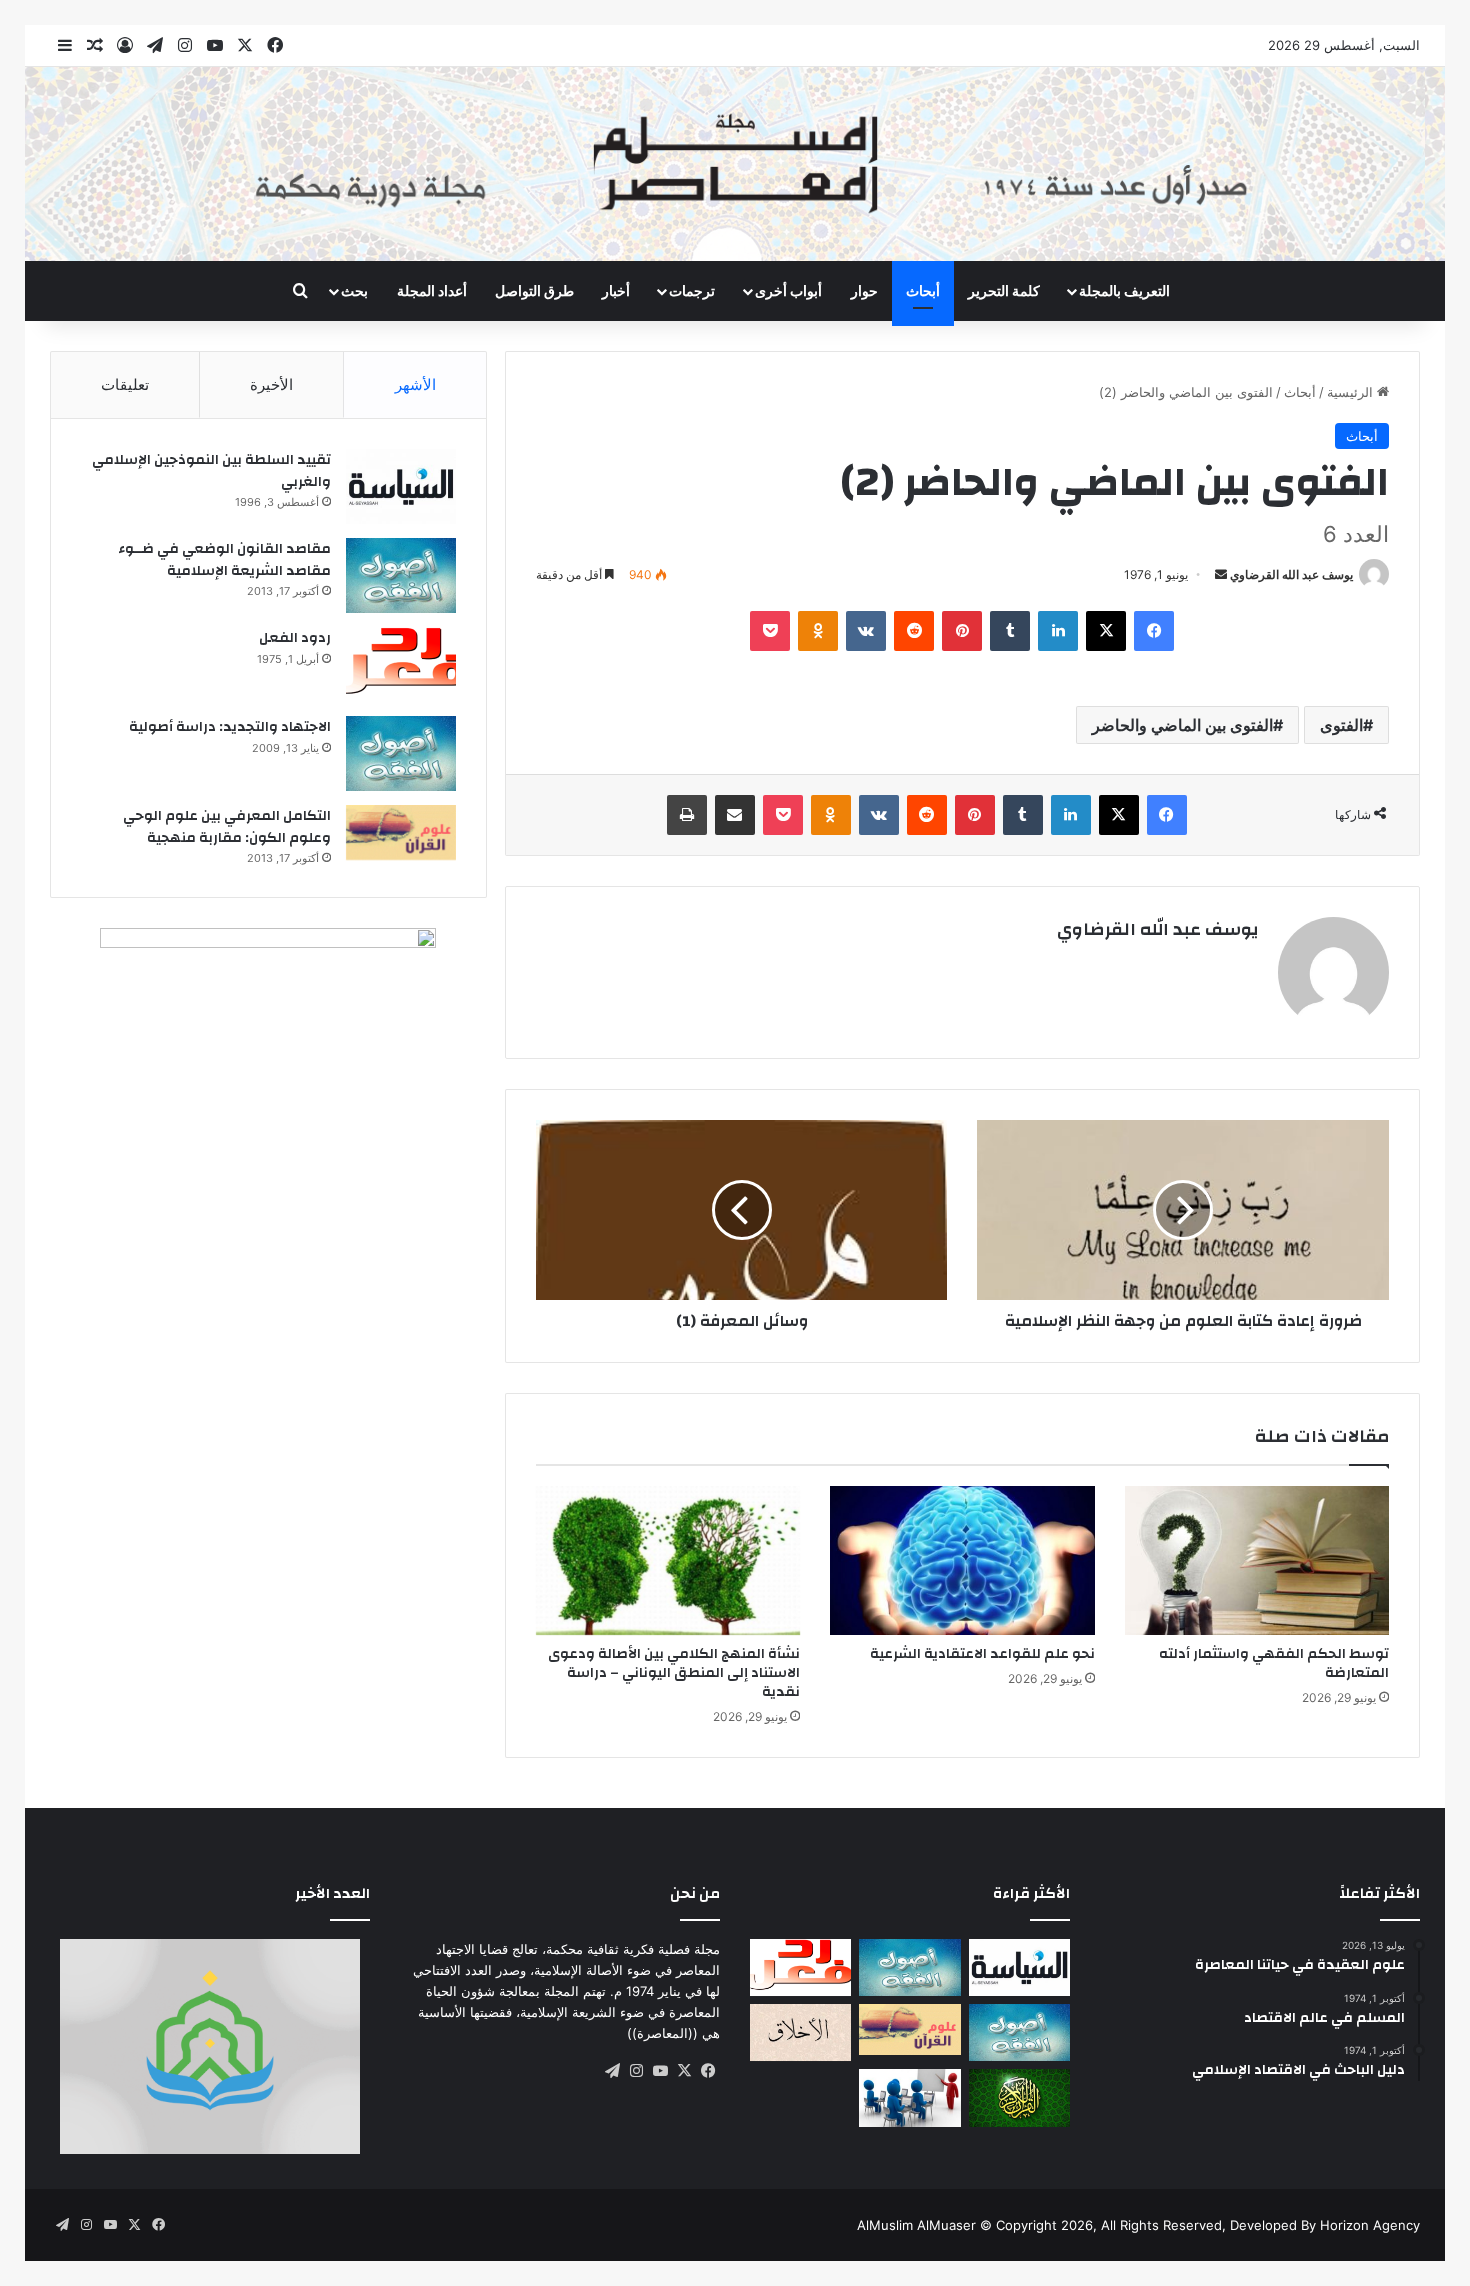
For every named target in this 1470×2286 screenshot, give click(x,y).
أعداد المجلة (432, 290)
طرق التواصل (534, 290)
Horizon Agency (1370, 2225)
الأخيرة (271, 384)
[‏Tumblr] (1010, 631)
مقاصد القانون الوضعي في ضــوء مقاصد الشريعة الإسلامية (224, 560)
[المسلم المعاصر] (735, 164)
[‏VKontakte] (866, 631)
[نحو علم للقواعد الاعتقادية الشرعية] (962, 1560)
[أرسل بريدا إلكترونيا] (1221, 574)
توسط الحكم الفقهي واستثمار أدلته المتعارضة (1274, 1663)
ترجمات (692, 290)
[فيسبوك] (1154, 631)
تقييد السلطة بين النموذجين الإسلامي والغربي (211, 471)
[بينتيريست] (962, 631)
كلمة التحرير (1004, 290)
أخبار (616, 290)
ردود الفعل (295, 638)
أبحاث (923, 290)
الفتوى (1341, 725)
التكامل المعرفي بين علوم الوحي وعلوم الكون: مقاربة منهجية (227, 827)
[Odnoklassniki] (818, 631)
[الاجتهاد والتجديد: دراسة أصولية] (401, 753)
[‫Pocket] (770, 631)
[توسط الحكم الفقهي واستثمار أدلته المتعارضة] (1257, 1560)
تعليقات (125, 384)
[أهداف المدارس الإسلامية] (909, 2097)
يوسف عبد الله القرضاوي (1291, 574)
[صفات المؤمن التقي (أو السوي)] (800, 2032)
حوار (864, 290)
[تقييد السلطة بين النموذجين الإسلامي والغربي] (401, 486)
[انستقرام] (636, 2071)
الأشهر (415, 384)
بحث (354, 290)
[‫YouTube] (660, 2071)
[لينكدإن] (1058, 631)
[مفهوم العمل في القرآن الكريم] (1019, 2097)
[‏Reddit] (914, 631)
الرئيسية (1352, 392)
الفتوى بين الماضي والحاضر (1182, 725)
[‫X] (1106, 631)
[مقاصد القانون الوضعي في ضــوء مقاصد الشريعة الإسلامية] (401, 575)
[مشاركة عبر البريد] (735, 815)
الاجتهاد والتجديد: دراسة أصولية (230, 727)
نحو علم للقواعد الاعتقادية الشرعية (982, 1654)
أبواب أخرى (788, 290)
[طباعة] (687, 815)
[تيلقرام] (612, 2071)
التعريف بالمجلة (1124, 290)
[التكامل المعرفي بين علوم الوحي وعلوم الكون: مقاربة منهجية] (401, 832)
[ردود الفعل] (401, 664)
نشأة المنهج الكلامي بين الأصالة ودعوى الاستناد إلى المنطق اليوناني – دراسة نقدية (674, 1673)
